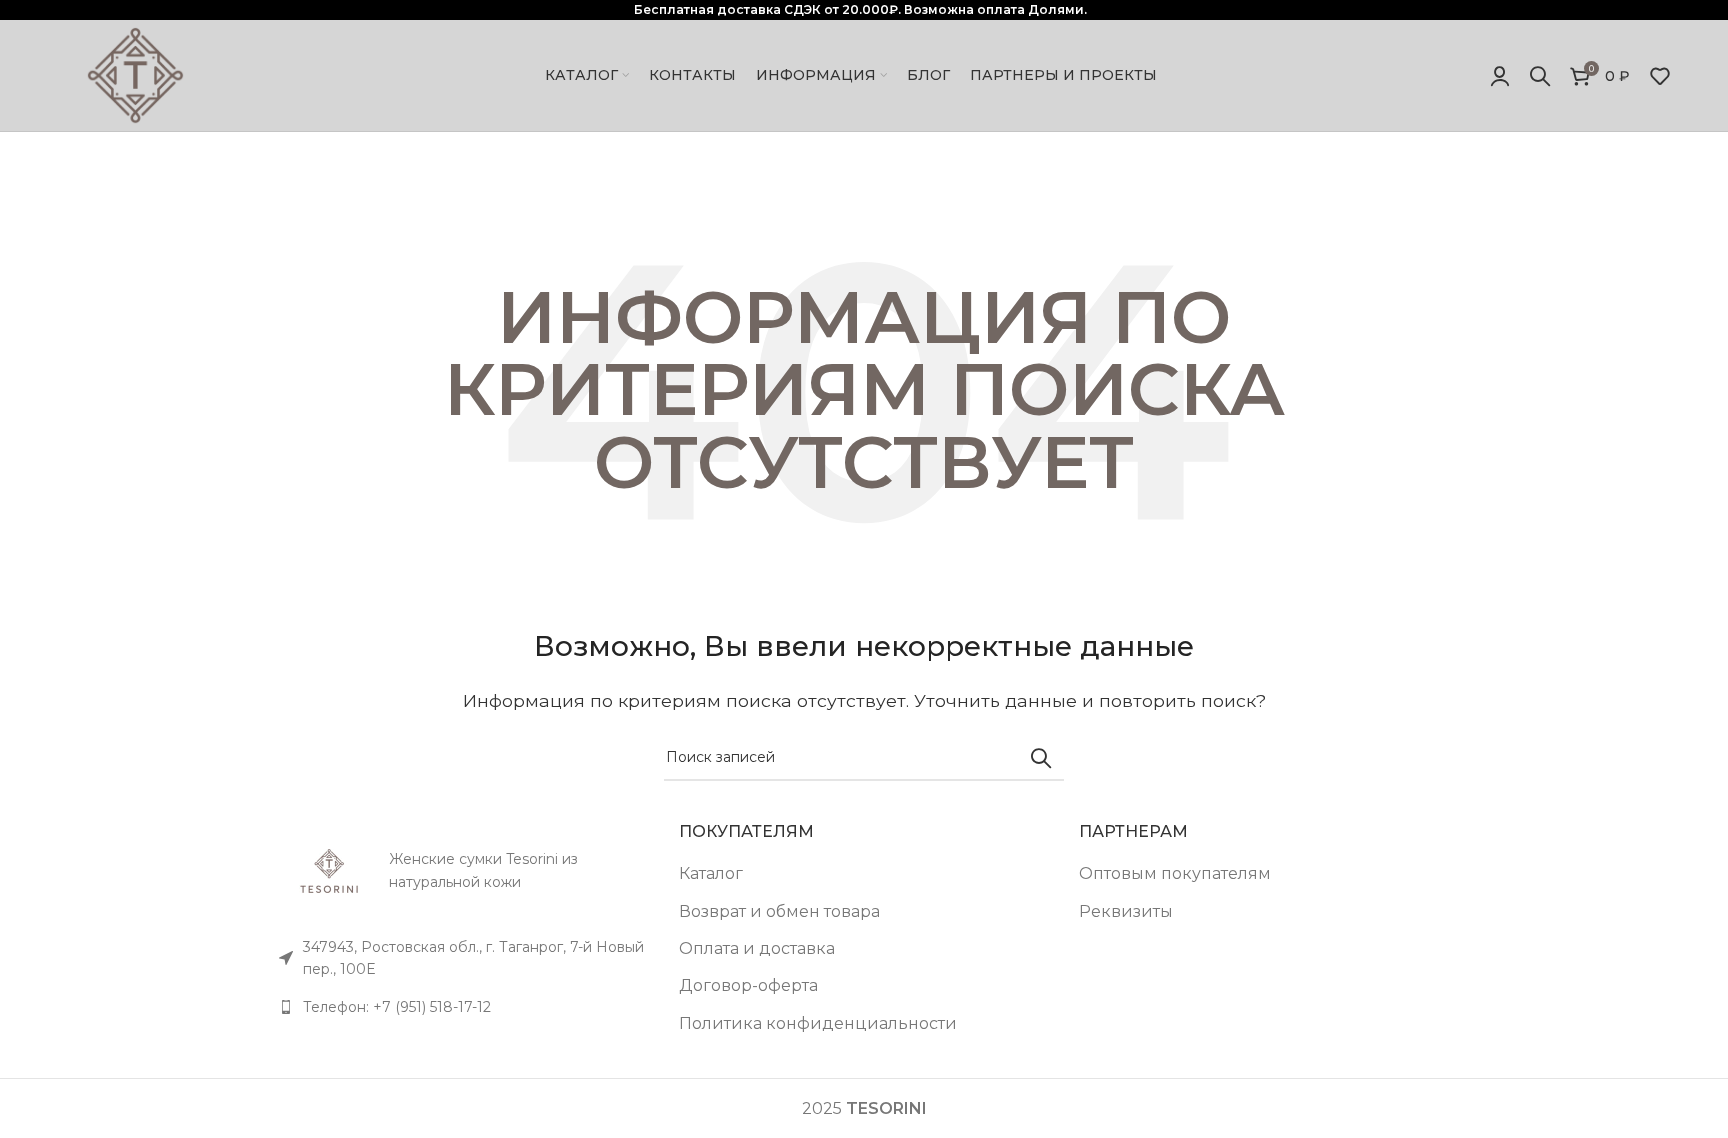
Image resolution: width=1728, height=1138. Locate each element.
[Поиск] (1540, 76)
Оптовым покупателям (1175, 873)
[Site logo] (135, 74)
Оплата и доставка (757, 948)
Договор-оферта (748, 985)
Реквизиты (1126, 911)
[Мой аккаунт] (1500, 76)
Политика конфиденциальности (818, 1023)
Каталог (711, 873)
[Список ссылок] (464, 1007)
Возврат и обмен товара (779, 911)
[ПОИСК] (1041, 758)
